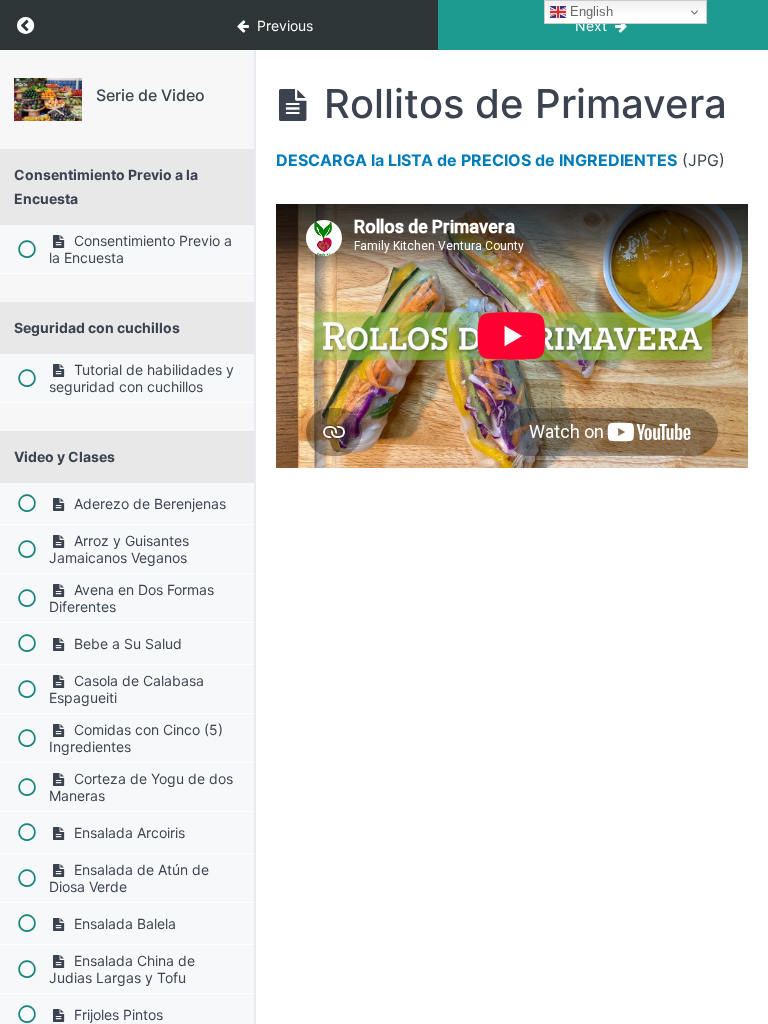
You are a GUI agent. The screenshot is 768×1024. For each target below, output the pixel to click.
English (589, 11)
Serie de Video (150, 95)
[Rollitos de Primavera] (48, 99)
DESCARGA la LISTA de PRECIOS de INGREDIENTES (476, 160)
